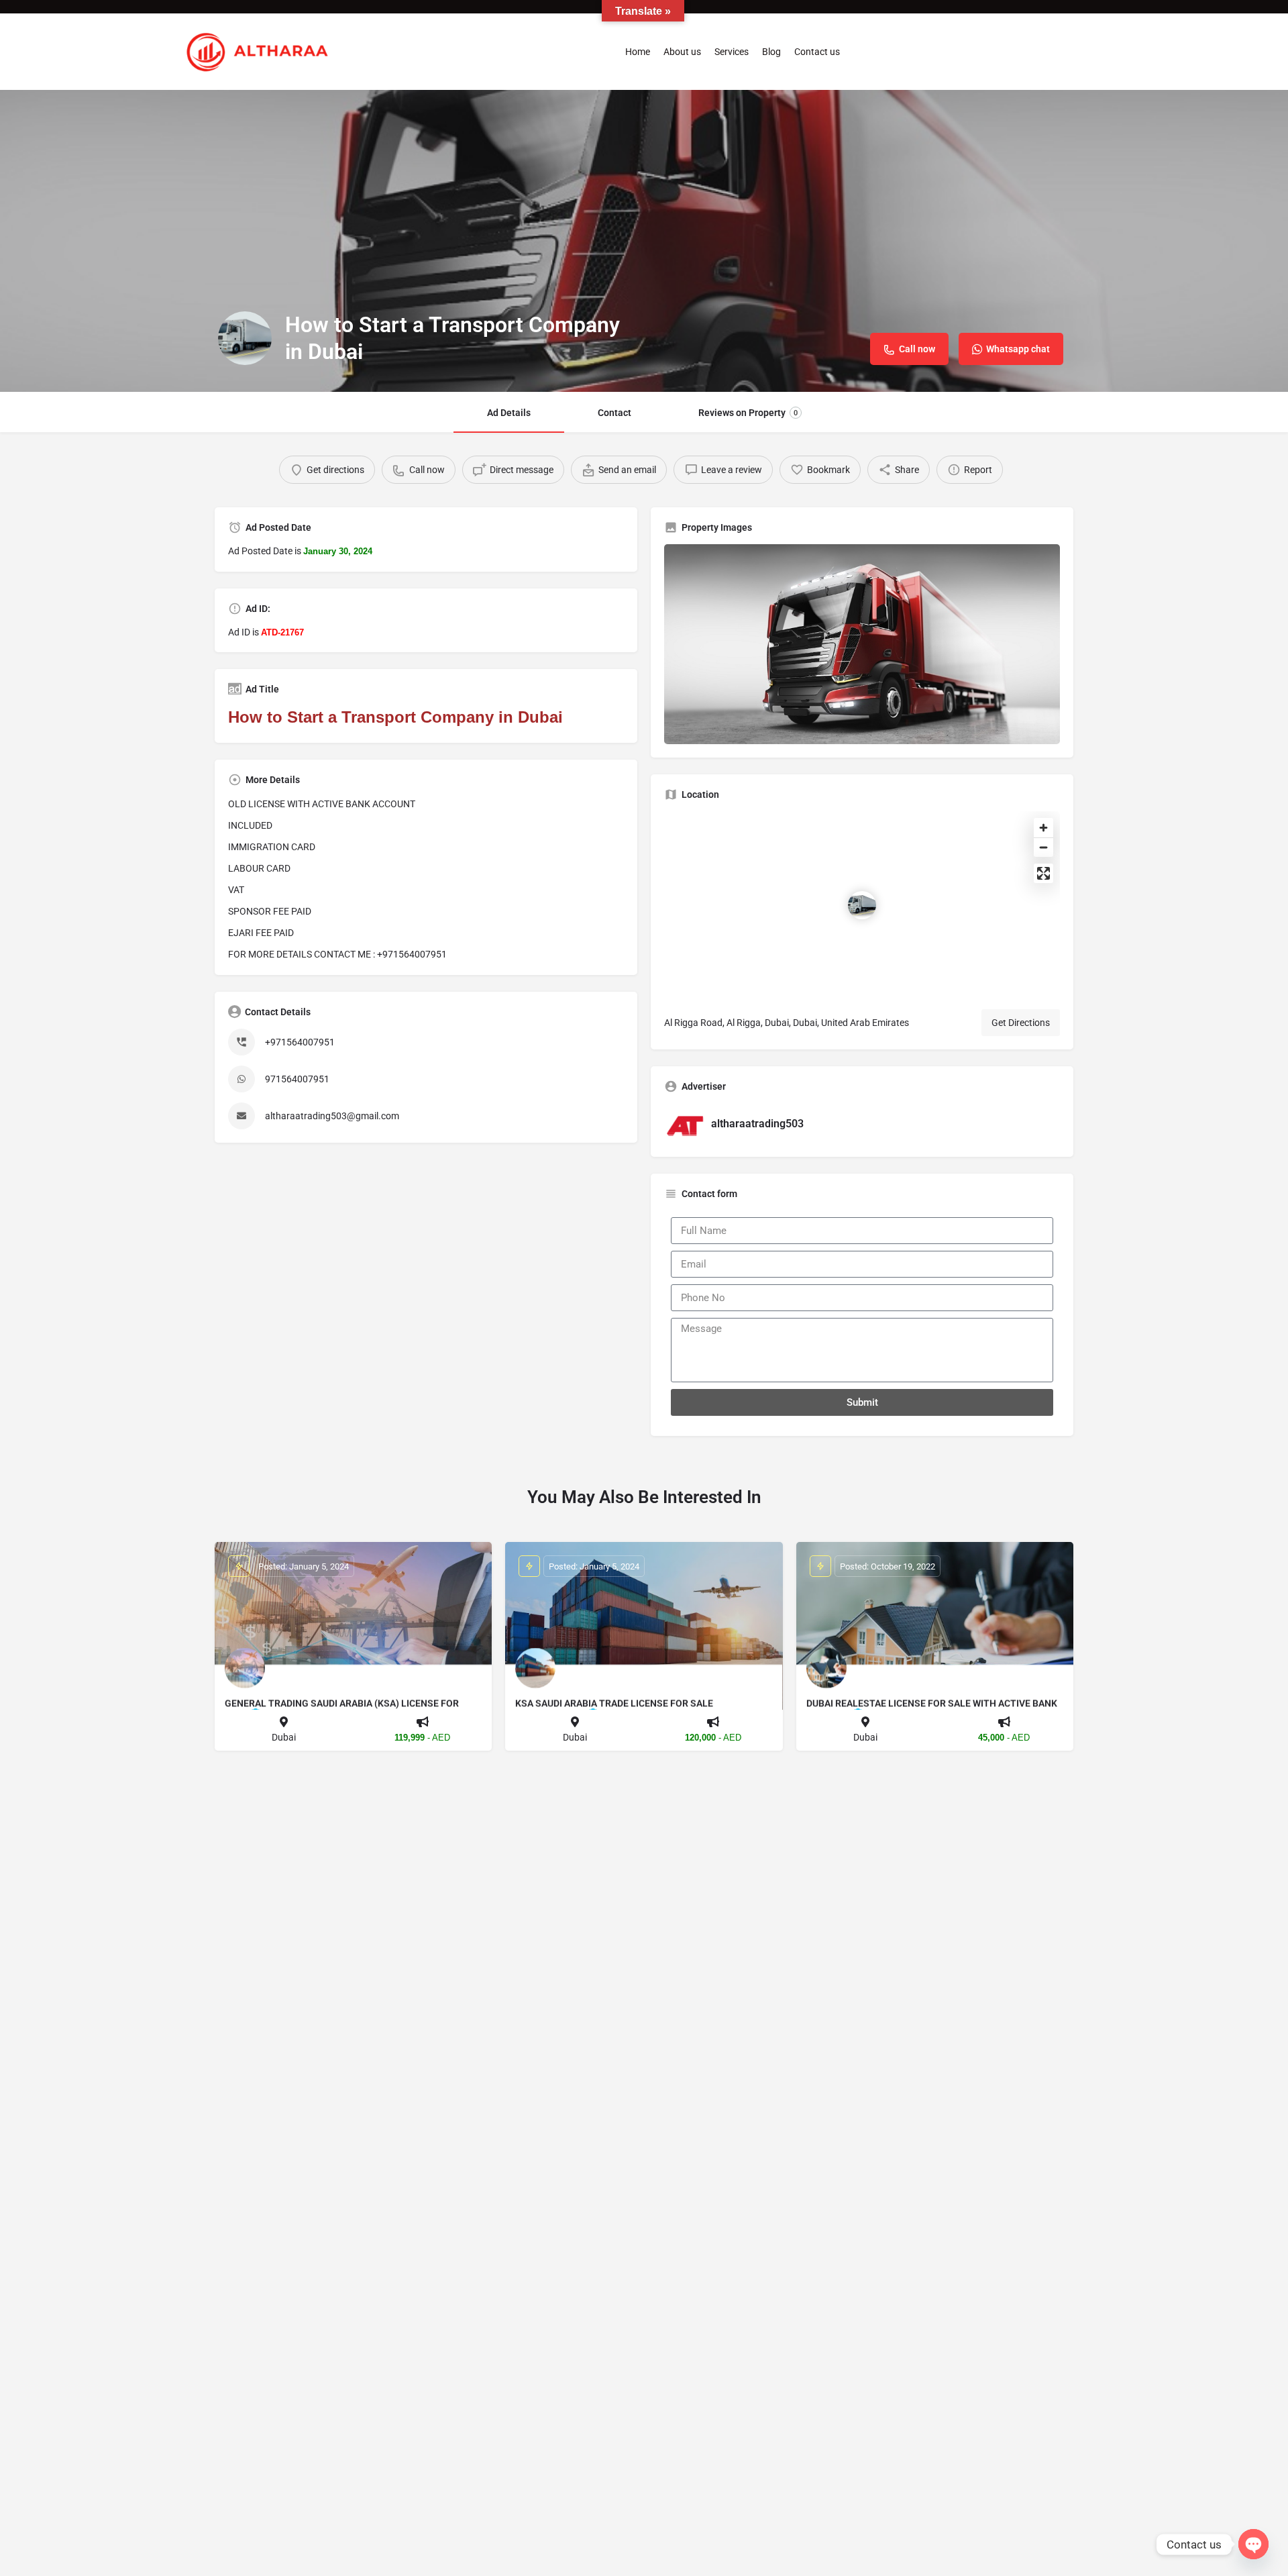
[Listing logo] (245, 338)
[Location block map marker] (862, 905)
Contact (614, 413)
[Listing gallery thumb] (862, 644)
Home (638, 52)
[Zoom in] (1043, 828)
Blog (771, 52)
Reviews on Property (748, 413)
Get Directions (1021, 1023)
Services (732, 52)
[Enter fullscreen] (1043, 873)
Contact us (817, 52)
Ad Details (509, 413)
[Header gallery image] (644, 241)
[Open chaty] (1253, 2544)
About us (682, 52)
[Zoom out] (1043, 847)
